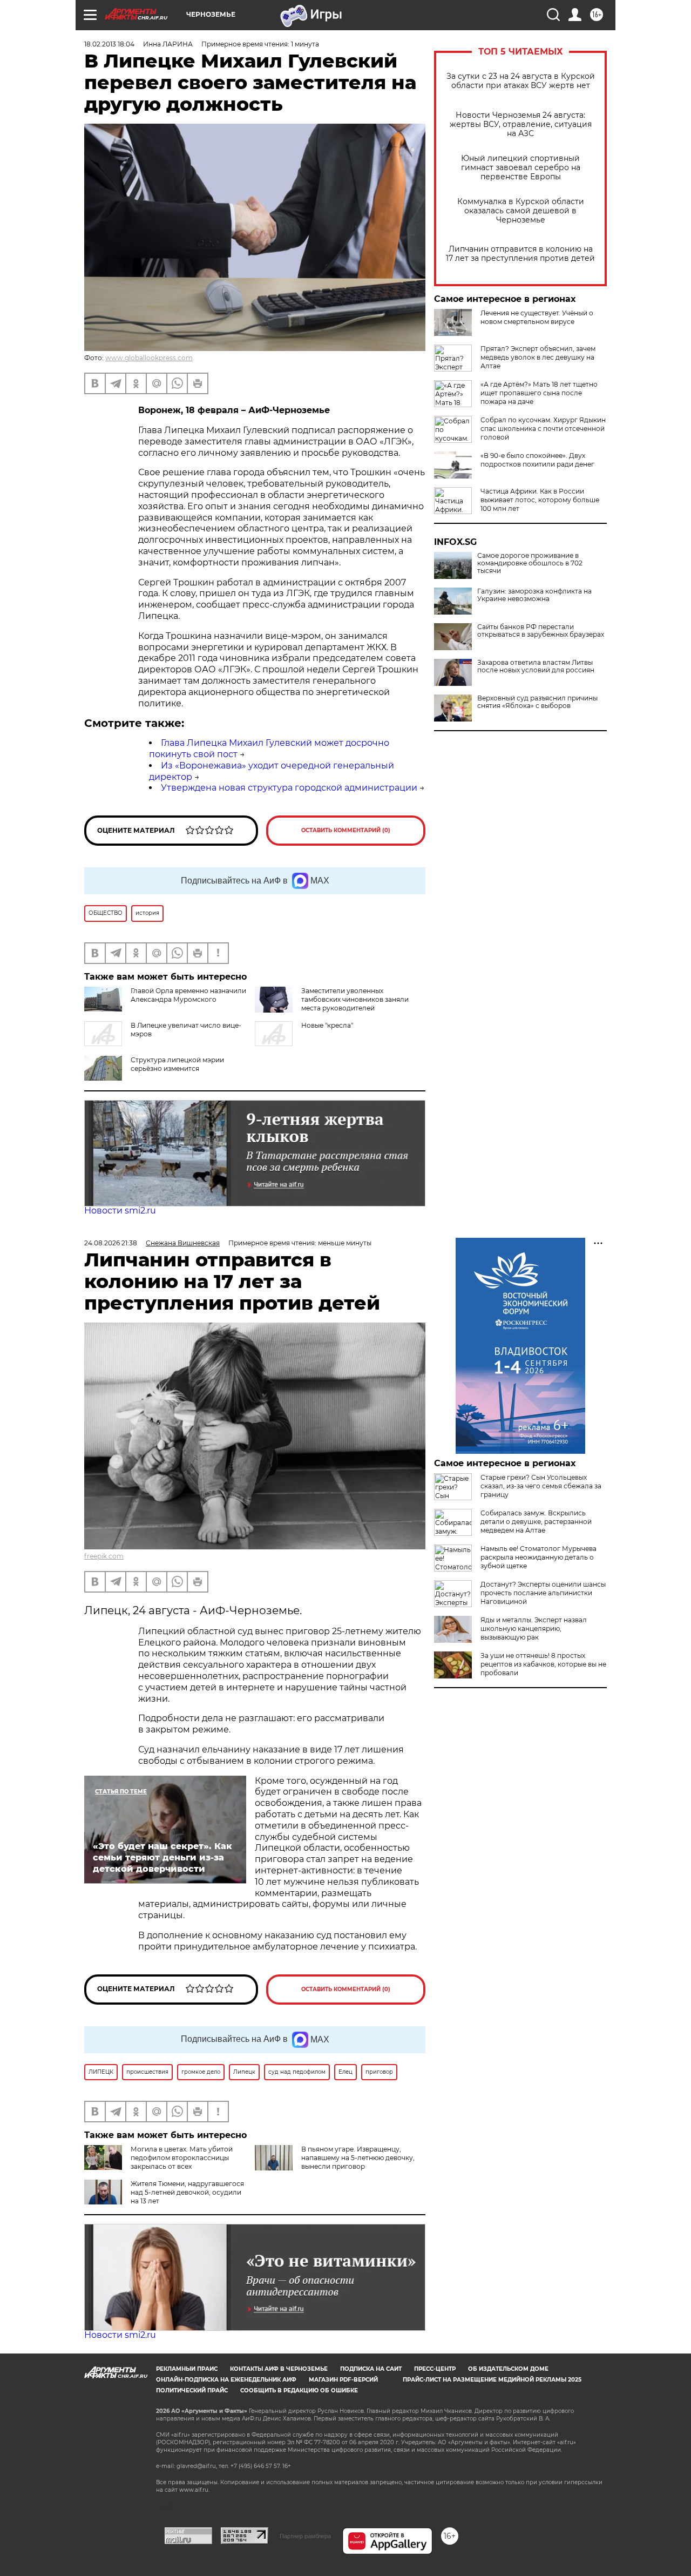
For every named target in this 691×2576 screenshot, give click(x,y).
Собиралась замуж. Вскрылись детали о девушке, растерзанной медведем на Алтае (536, 1522)
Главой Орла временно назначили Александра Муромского (188, 995)
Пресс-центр (435, 2369)
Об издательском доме (508, 2369)
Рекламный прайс (187, 2369)
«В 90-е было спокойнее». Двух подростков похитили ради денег (537, 460)
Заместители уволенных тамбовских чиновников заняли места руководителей (355, 999)
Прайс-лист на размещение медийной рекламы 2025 (492, 2380)
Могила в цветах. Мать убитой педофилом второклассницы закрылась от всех (182, 2158)
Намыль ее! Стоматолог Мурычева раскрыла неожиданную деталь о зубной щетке (538, 1557)
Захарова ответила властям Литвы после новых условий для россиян (536, 666)
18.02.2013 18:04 (109, 44)
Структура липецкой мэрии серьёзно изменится (177, 1064)
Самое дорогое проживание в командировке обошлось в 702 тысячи (530, 563)
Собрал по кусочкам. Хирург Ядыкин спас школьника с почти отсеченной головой (543, 429)
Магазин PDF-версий (343, 2380)
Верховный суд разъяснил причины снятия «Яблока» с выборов (537, 702)
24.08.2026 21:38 (111, 1243)
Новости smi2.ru (120, 1211)
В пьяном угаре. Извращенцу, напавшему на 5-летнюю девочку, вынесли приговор (358, 2158)
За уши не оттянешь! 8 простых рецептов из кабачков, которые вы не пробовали (543, 1664)
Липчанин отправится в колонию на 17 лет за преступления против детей (520, 254)
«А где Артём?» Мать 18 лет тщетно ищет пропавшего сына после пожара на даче (539, 393)
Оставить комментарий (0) (346, 830)
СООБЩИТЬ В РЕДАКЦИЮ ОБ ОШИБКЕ (299, 2390)
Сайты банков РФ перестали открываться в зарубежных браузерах (541, 631)
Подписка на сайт (371, 2369)
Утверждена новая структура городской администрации (289, 788)
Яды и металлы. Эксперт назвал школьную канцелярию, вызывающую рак (534, 1628)
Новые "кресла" (327, 1025)
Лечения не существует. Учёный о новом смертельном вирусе (537, 317)
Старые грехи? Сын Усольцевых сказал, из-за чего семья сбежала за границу (541, 1486)
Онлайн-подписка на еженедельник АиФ (226, 2380)
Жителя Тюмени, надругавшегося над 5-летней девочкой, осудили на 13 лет (187, 2192)
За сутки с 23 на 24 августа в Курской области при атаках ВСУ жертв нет (521, 81)
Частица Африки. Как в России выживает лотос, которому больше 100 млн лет (540, 500)
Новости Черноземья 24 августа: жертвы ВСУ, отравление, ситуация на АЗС (521, 124)
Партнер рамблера (305, 2536)
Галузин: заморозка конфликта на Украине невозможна (534, 595)
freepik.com (104, 1556)
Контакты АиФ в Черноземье (279, 2369)
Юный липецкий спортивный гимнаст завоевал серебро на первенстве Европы (521, 168)
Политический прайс (192, 2390)
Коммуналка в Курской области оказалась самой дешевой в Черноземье (521, 211)
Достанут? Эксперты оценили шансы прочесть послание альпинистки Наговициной (543, 1593)
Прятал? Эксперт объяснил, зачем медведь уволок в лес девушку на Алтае (538, 357)
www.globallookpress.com (149, 358)
